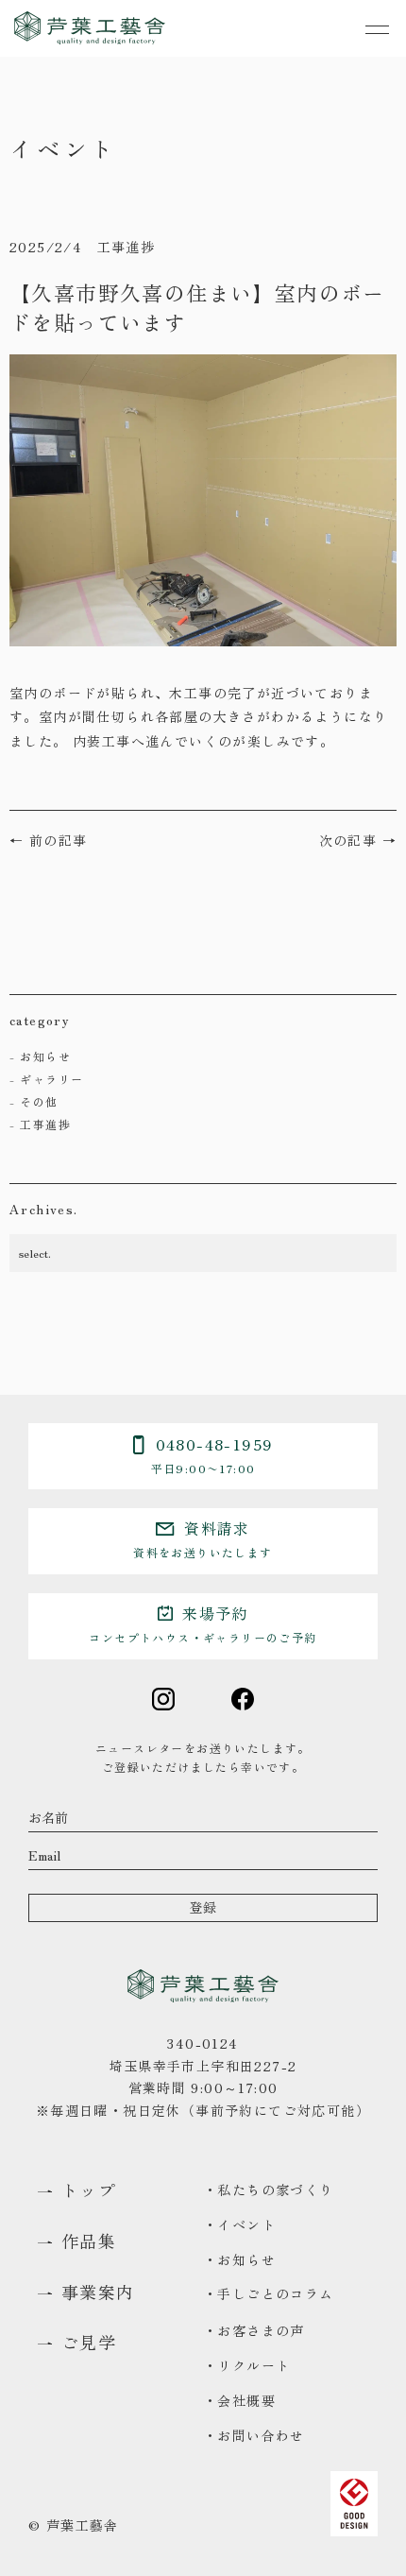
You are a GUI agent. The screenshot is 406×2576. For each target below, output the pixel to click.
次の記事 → (358, 840)
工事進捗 (45, 1124)
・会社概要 (239, 2400)
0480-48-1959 (212, 1454)
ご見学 (89, 2343)
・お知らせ (239, 2259)
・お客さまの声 (254, 2330)
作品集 (89, 2241)
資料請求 (203, 1538)
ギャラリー (51, 1079)
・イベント (239, 2224)
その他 (39, 1101)
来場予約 (203, 1623)
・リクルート (246, 2365)
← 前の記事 (48, 840)
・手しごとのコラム (269, 2293)
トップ (89, 2190)
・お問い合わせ (254, 2435)
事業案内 (98, 2293)
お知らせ (45, 1056)
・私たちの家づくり (269, 2190)
